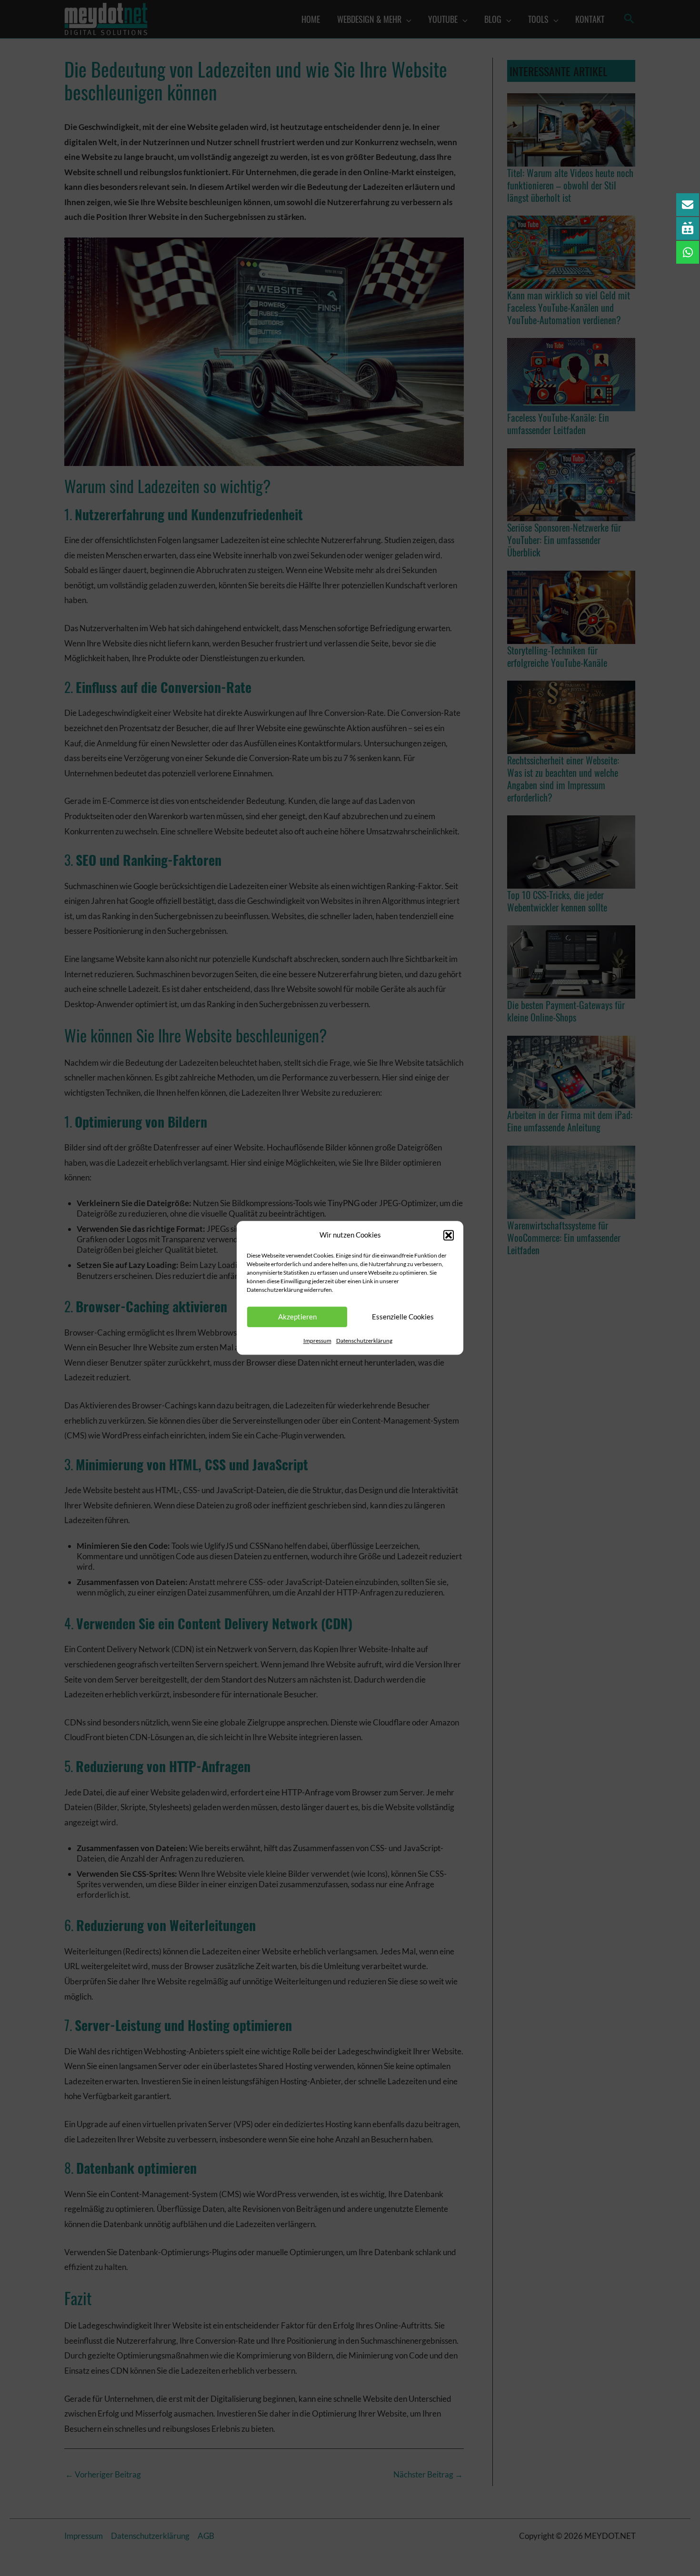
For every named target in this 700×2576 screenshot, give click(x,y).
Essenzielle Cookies (403, 1317)
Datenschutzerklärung (364, 1341)
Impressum (317, 1341)
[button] (449, 1235)
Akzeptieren (297, 1317)
